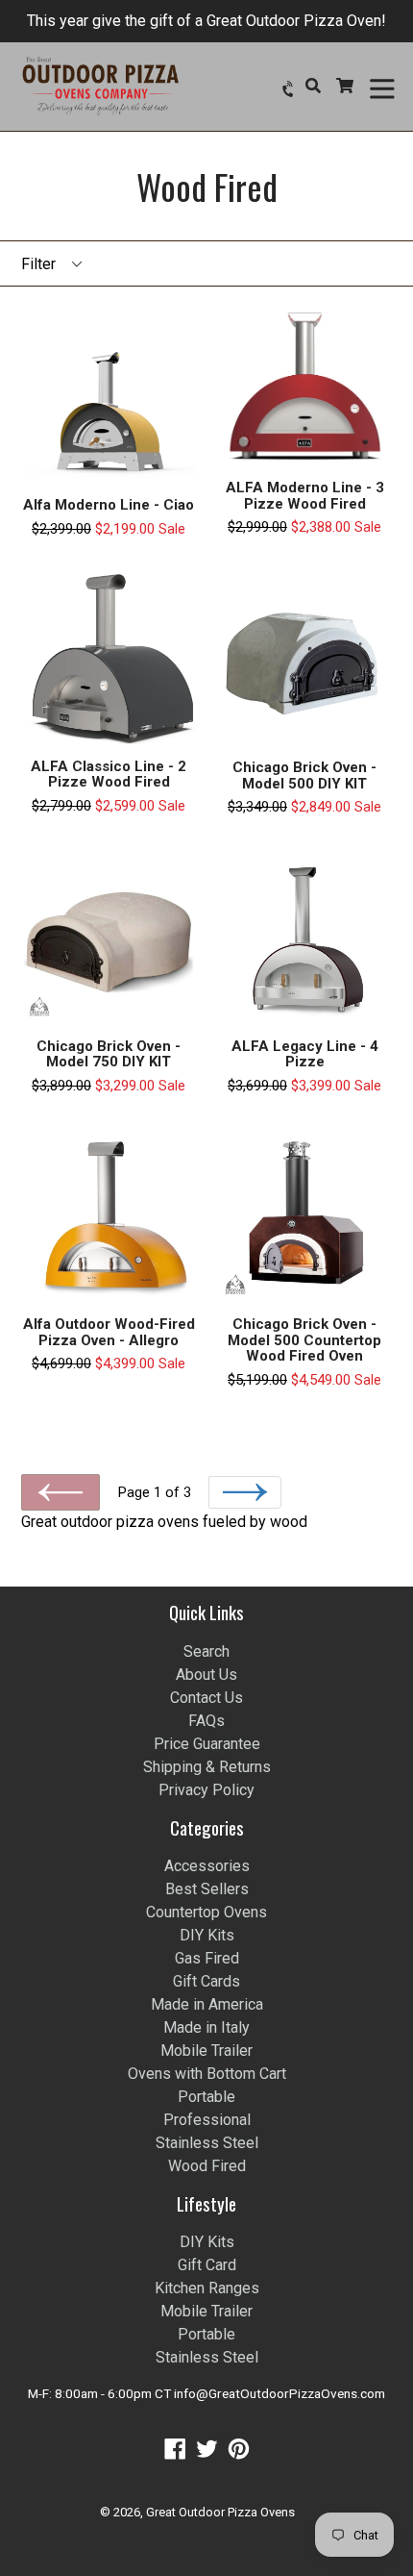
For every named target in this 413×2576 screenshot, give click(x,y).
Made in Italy (206, 2027)
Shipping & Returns (207, 1767)
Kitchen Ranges (207, 2288)
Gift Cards (206, 1981)
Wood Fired (207, 2166)
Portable (206, 2097)
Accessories (207, 1866)
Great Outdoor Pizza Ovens (220, 2512)
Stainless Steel (207, 2143)
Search (206, 1651)
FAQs (206, 1721)
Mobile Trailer (206, 2051)
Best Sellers (207, 1889)
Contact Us (206, 1698)
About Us (206, 1675)
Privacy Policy (206, 1790)
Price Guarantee (207, 1744)
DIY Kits (207, 1935)
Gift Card (207, 2265)
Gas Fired (207, 1958)
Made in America (207, 2004)
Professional (207, 2120)
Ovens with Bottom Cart (207, 2074)
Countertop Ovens (206, 1912)
